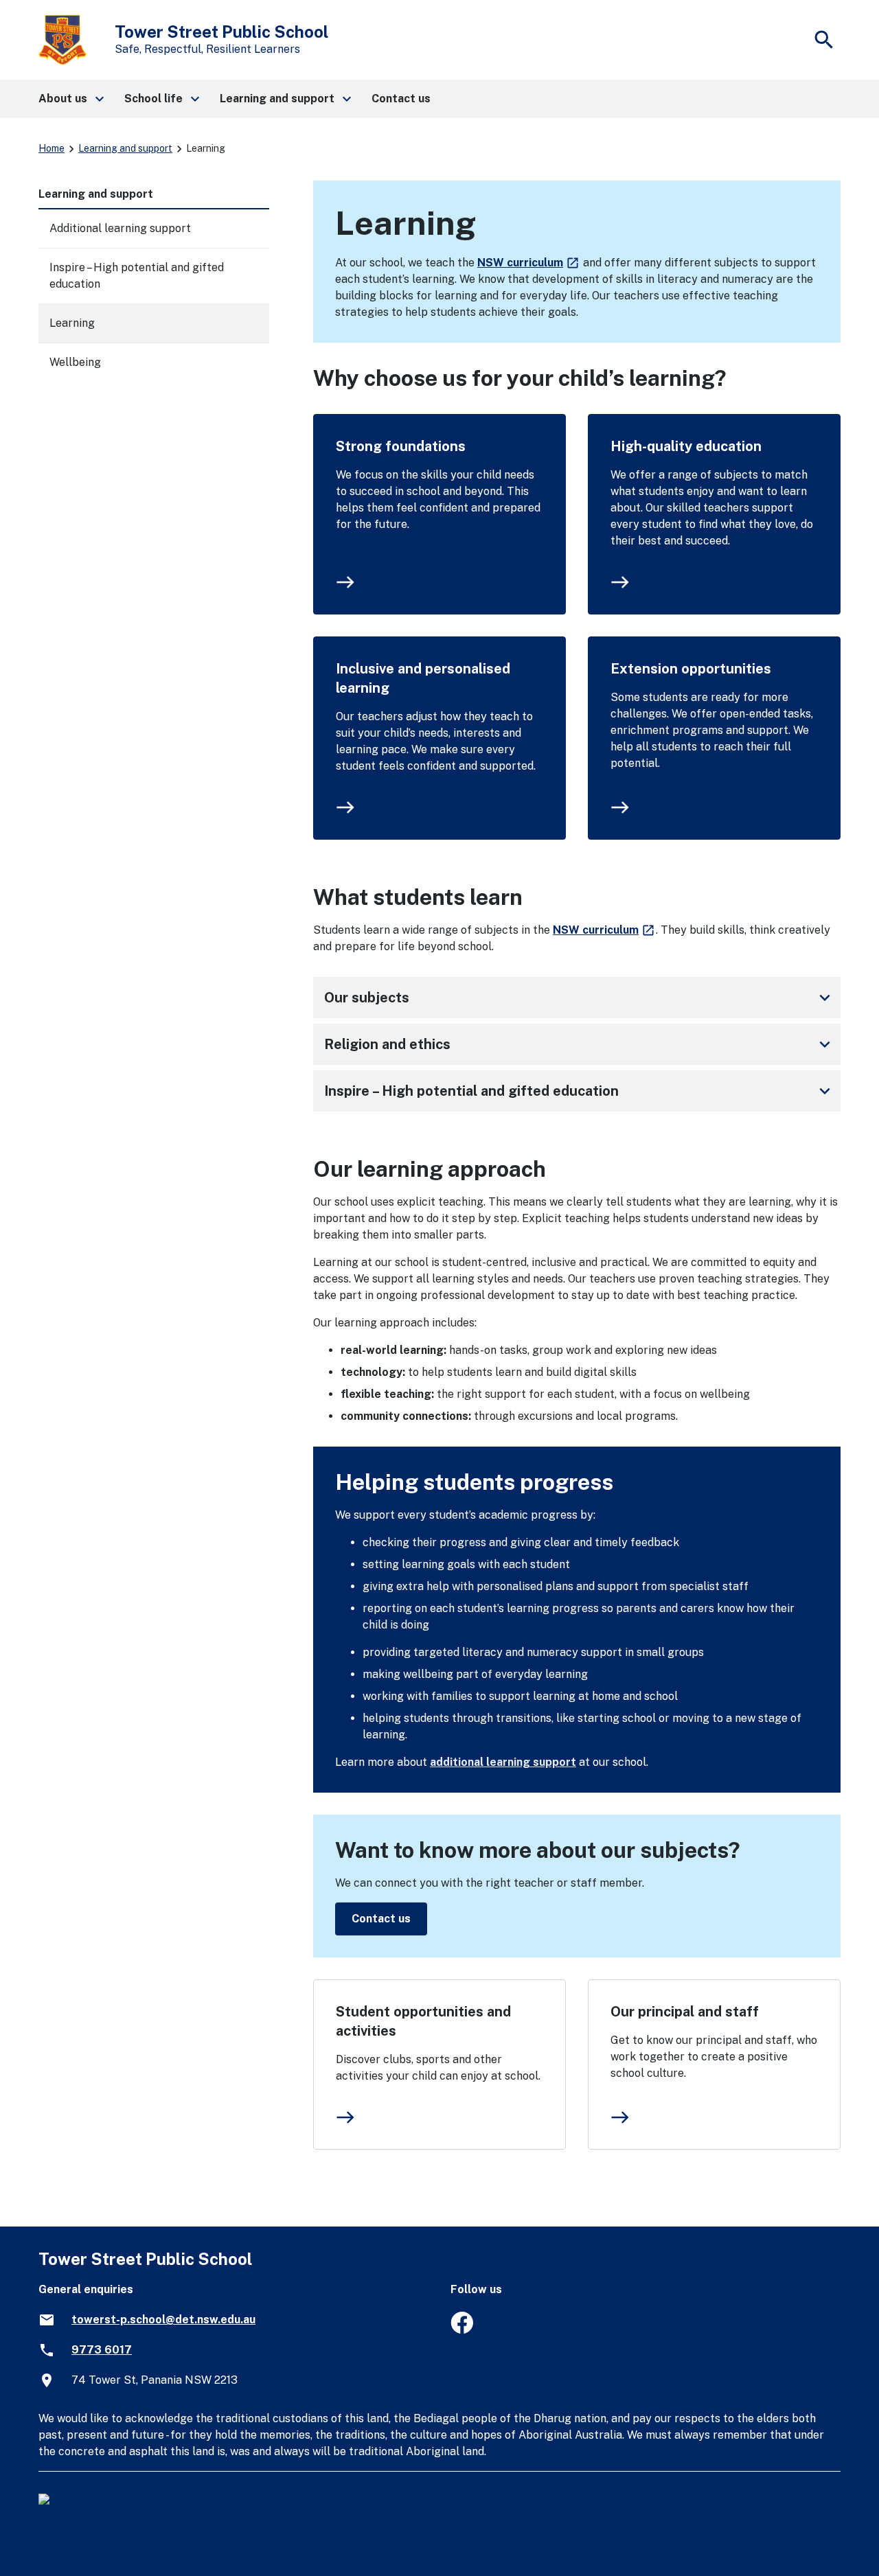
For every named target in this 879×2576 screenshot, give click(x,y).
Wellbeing (75, 362)
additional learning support (503, 1762)
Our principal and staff (685, 2012)
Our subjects (580, 998)
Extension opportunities (691, 669)
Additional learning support (120, 228)
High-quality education (686, 446)
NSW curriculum (529, 263)
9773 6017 (102, 2350)
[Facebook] (462, 2330)
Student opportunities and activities (423, 2021)
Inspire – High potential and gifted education (580, 1091)
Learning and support (125, 148)
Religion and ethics (580, 1044)
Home (52, 148)
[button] (70, 99)
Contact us (381, 1919)
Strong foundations (401, 446)
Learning (72, 323)
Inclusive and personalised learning (423, 678)
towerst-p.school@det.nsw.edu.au (163, 2320)
